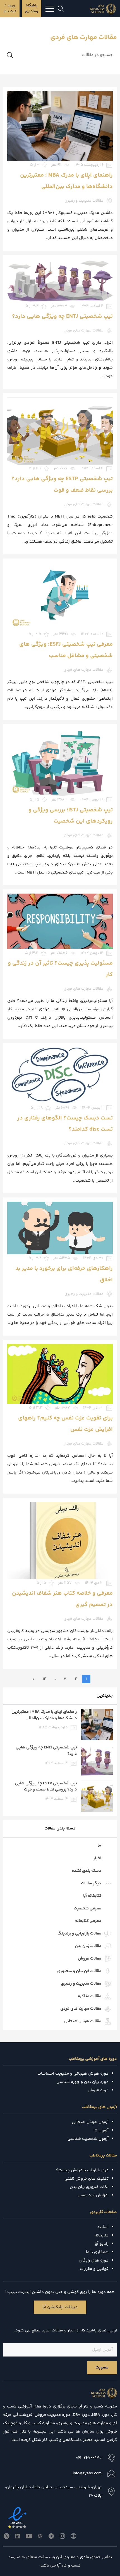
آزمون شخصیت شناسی (88, 2139)
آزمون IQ (101, 2130)
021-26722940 (89, 2458)
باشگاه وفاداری (32, 8)
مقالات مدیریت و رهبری (81, 1984)
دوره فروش (98, 2090)
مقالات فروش (90, 1959)
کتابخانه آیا (92, 1896)
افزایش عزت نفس (93, 2195)
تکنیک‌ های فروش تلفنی (87, 2179)
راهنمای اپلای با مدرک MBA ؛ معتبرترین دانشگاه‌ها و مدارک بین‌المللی (44, 1715)
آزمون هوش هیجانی (90, 2122)
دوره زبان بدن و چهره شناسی (82, 2082)
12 (44, 1679)
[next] (34, 1679)
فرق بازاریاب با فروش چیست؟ (82, 2170)
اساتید (103, 2227)
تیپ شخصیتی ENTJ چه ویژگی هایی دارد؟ (62, 317)
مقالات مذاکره (90, 1996)
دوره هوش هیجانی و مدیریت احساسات (73, 2074)
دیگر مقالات (91, 1883)
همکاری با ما (97, 2252)
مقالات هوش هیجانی (83, 2021)
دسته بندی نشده (87, 1871)
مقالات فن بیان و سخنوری (79, 1971)
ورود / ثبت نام (10, 8)
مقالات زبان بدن (88, 1946)
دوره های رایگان (94, 2261)
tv (99, 1846)
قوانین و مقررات (94, 2269)
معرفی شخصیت (87, 1908)
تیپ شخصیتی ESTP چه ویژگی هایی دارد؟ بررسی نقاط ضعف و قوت (46, 1787)
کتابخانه (102, 2235)
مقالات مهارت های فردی (81, 2009)
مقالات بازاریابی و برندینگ (79, 1934)
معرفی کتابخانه (88, 1921)
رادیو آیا (102, 2244)
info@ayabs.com (87, 2473)
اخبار (97, 1858)
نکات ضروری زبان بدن (89, 2187)
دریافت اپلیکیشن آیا (60, 2307)
